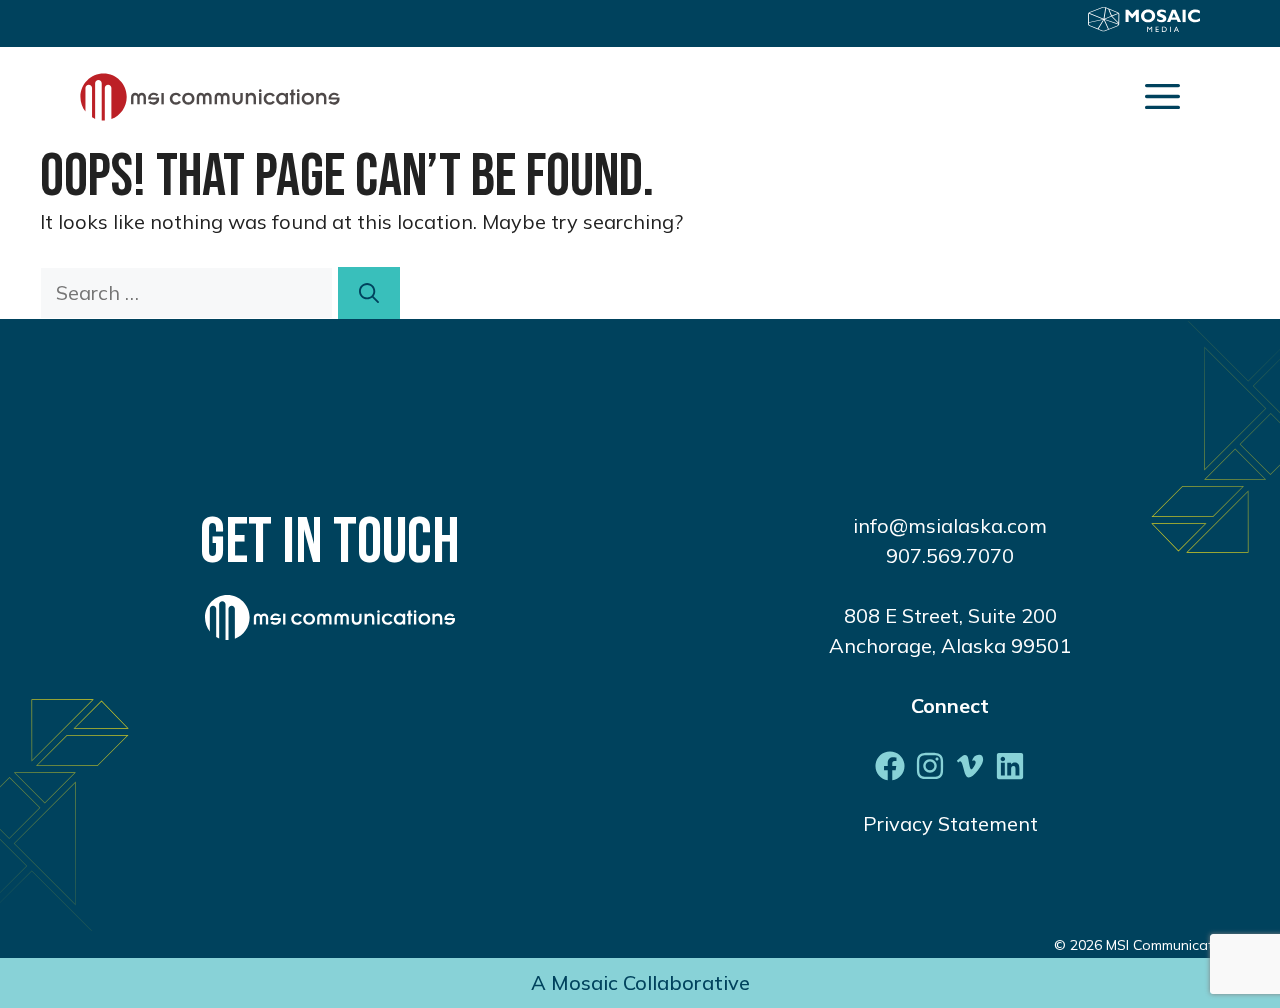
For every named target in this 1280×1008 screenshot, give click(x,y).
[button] (1162, 97)
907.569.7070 (950, 555)
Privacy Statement (950, 823)
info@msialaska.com (950, 525)
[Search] (369, 293)
